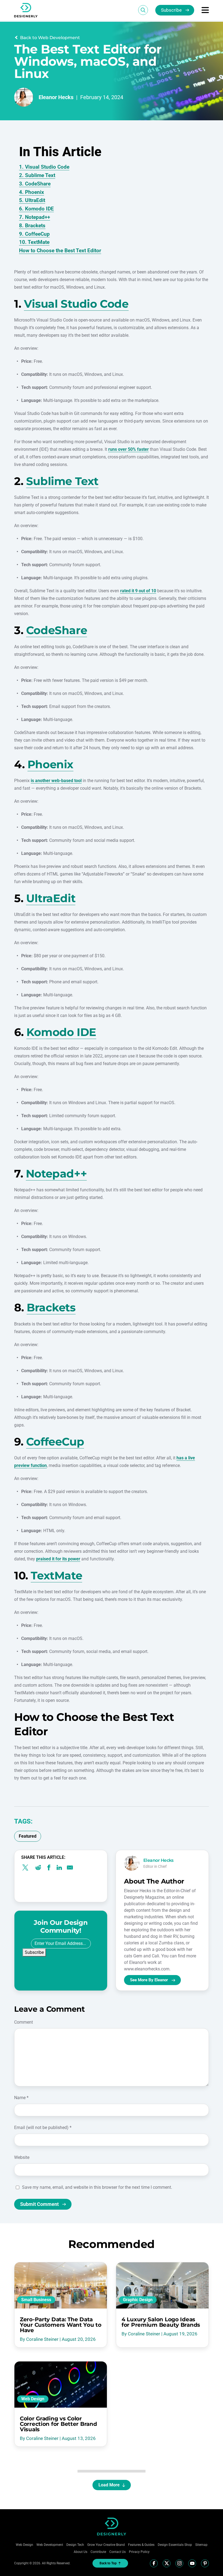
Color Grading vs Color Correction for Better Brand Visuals (58, 2424)
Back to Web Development (50, 38)
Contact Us (117, 2552)
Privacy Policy (139, 2552)
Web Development (50, 2545)
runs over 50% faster (128, 449)
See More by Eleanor (149, 1980)
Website (22, 2157)
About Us (80, 2552)
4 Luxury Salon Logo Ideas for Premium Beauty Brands (161, 2322)
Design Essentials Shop (175, 2545)
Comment (24, 2022)
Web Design (33, 2399)
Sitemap (201, 2545)
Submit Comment (39, 2204)
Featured (28, 1836)
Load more (109, 2485)
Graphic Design (138, 2300)
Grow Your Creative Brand (106, 2545)
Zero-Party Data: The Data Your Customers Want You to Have (61, 2325)
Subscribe (171, 10)
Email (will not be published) (43, 2128)
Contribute (98, 2552)
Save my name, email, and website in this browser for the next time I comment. (97, 2187)
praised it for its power (58, 1559)
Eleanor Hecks (56, 97)
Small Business (36, 2300)
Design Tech (75, 2545)
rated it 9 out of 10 (138, 591)
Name (21, 2098)
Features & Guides (141, 2545)
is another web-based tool (56, 781)
